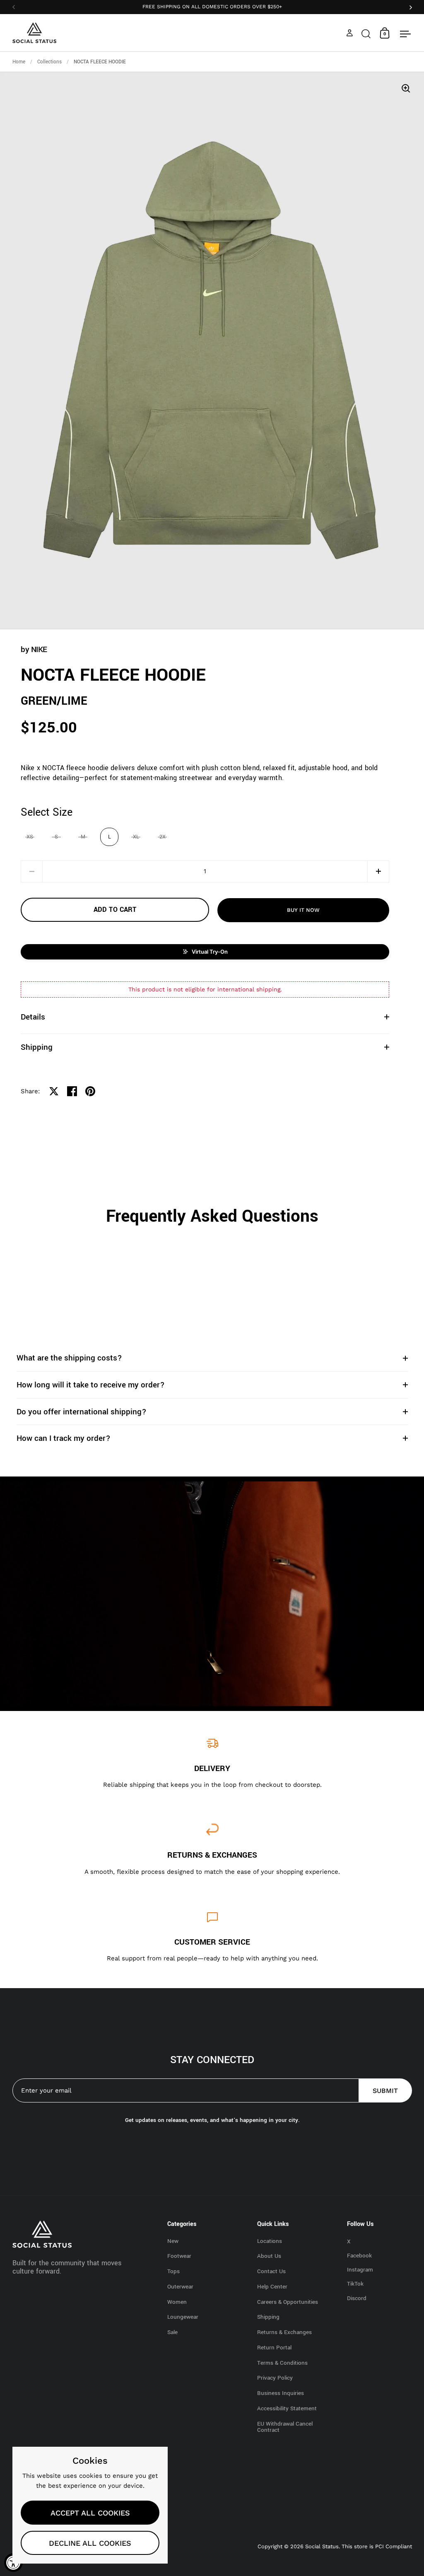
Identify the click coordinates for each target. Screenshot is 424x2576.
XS (30, 837)
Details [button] (33, 1017)
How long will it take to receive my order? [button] (91, 1385)
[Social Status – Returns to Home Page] (35, 33)
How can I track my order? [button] (64, 1438)
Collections (49, 62)
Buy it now (303, 910)
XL (136, 837)
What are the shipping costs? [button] (69, 1358)
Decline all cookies (90, 2543)
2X (163, 837)
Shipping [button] (37, 1047)
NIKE (39, 649)
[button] (366, 33)
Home (19, 62)
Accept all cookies (90, 2513)
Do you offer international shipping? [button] (82, 1412)
